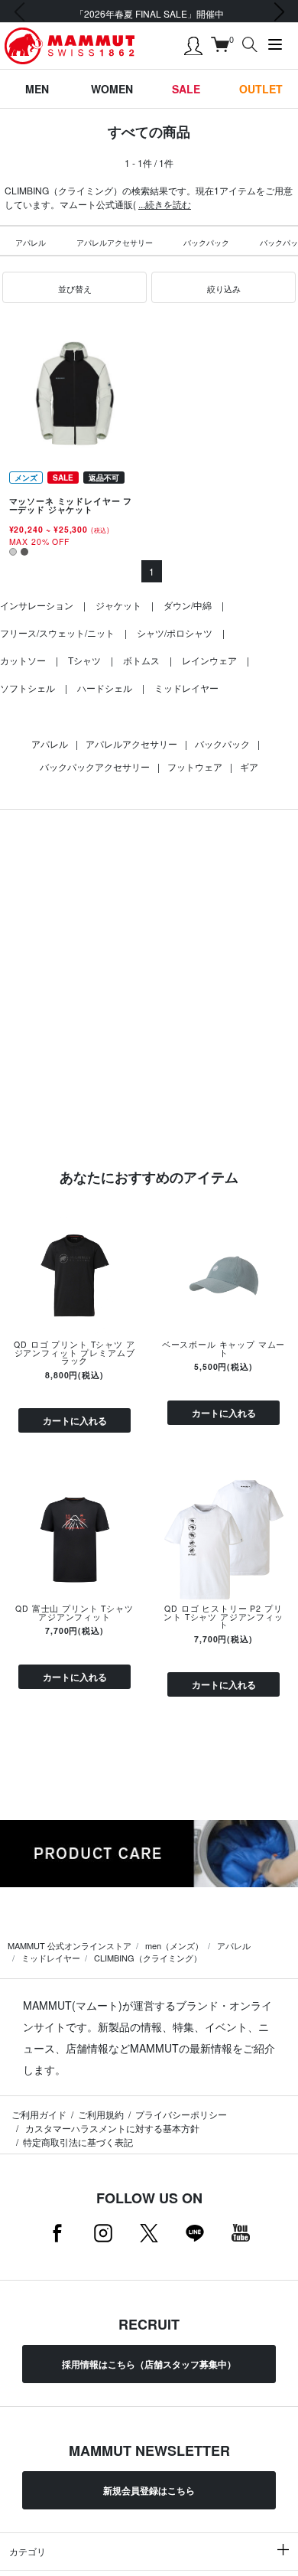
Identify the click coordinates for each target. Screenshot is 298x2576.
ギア (249, 766)
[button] (74, 288)
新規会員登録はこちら (149, 2490)
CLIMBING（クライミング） (148, 1958)
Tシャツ (84, 660)
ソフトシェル (28, 688)
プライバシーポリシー (181, 2114)
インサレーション (37, 605)
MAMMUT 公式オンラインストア (70, 1945)
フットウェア (195, 766)
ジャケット (118, 605)
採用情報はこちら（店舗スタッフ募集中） (149, 2364)
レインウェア (209, 660)
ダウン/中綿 (188, 605)
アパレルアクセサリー (115, 243)
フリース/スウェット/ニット (57, 633)
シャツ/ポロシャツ (175, 633)
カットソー (23, 660)
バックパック (206, 243)
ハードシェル (105, 688)
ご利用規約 (101, 2114)
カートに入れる (75, 1420)
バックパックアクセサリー (95, 766)
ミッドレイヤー (186, 688)
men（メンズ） (174, 1945)
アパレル (31, 243)
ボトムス (141, 660)
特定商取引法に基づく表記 (78, 2142)
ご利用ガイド (39, 2114)
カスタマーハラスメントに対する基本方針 (111, 2128)
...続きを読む (165, 204)
